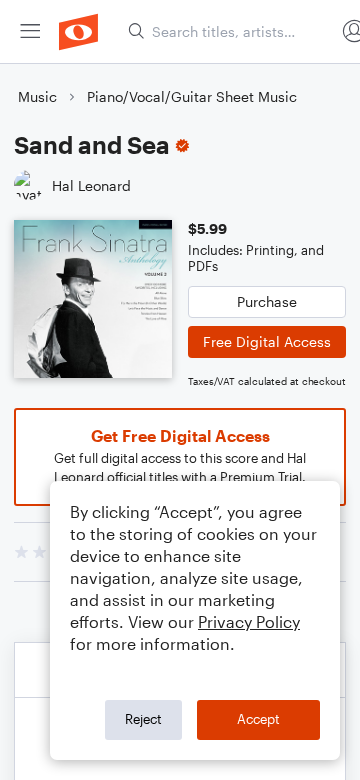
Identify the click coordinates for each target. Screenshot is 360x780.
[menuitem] (30, 31)
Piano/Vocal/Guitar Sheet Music (192, 96)
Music (37, 96)
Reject (143, 719)
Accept (258, 719)
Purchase (267, 301)
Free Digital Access (267, 341)
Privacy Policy (249, 621)
